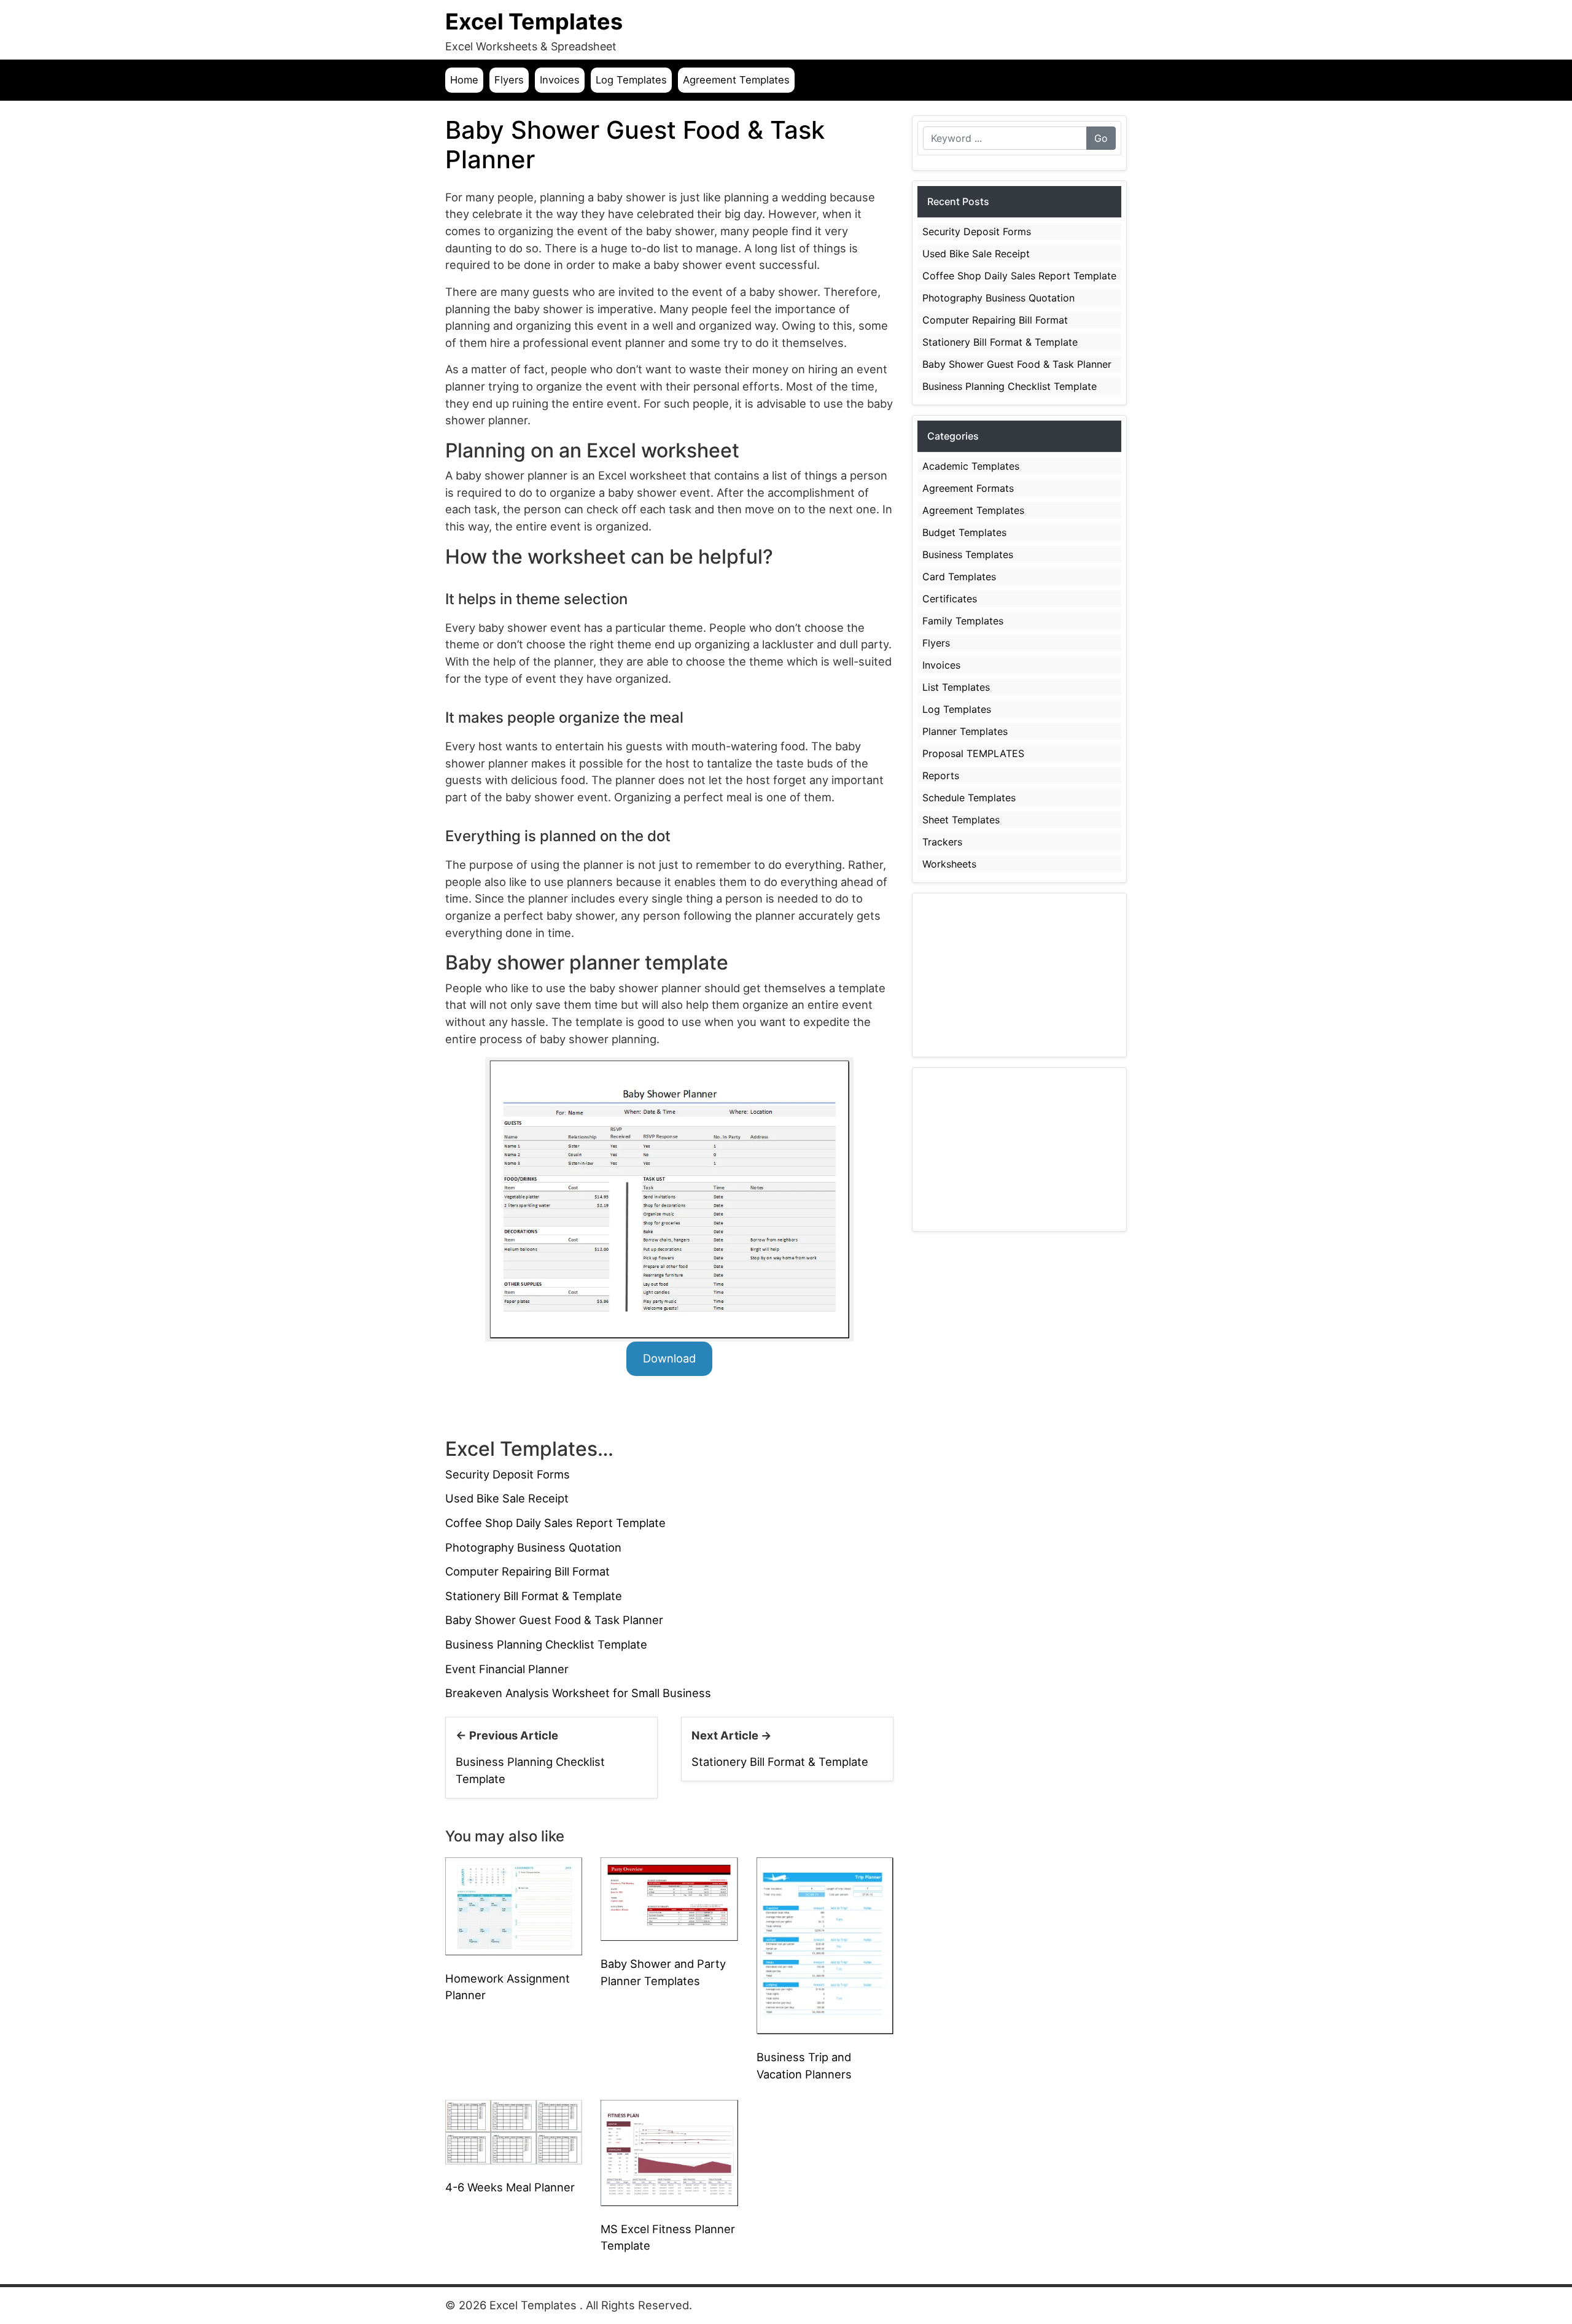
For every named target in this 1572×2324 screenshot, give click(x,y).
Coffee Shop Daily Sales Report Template (555, 1523)
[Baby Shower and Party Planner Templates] (669, 1898)
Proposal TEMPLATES (973, 753)
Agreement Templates (736, 80)
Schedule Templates (969, 798)
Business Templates (968, 554)
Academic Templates (971, 466)
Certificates (950, 599)
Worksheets (949, 864)
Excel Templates (534, 21)
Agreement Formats (968, 488)
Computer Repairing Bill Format (527, 1571)
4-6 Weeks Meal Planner (510, 2187)
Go (1101, 138)
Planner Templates (965, 731)
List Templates (956, 687)
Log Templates (631, 80)
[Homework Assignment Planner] (514, 1905)
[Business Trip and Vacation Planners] (825, 1945)
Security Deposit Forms (508, 1474)
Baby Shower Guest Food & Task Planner (554, 1620)
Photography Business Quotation (533, 1547)
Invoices (560, 80)
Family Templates (963, 621)
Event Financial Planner (507, 1669)
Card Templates (959, 577)
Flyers (509, 80)
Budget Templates (964, 532)
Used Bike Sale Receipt (507, 1498)
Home (464, 80)
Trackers (942, 842)
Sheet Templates (961, 820)
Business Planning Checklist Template (546, 1644)
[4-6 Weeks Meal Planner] (514, 2131)
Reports (941, 775)
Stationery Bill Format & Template (534, 1596)
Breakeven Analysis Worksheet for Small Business (578, 1693)
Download (669, 1358)
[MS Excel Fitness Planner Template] (669, 2152)
